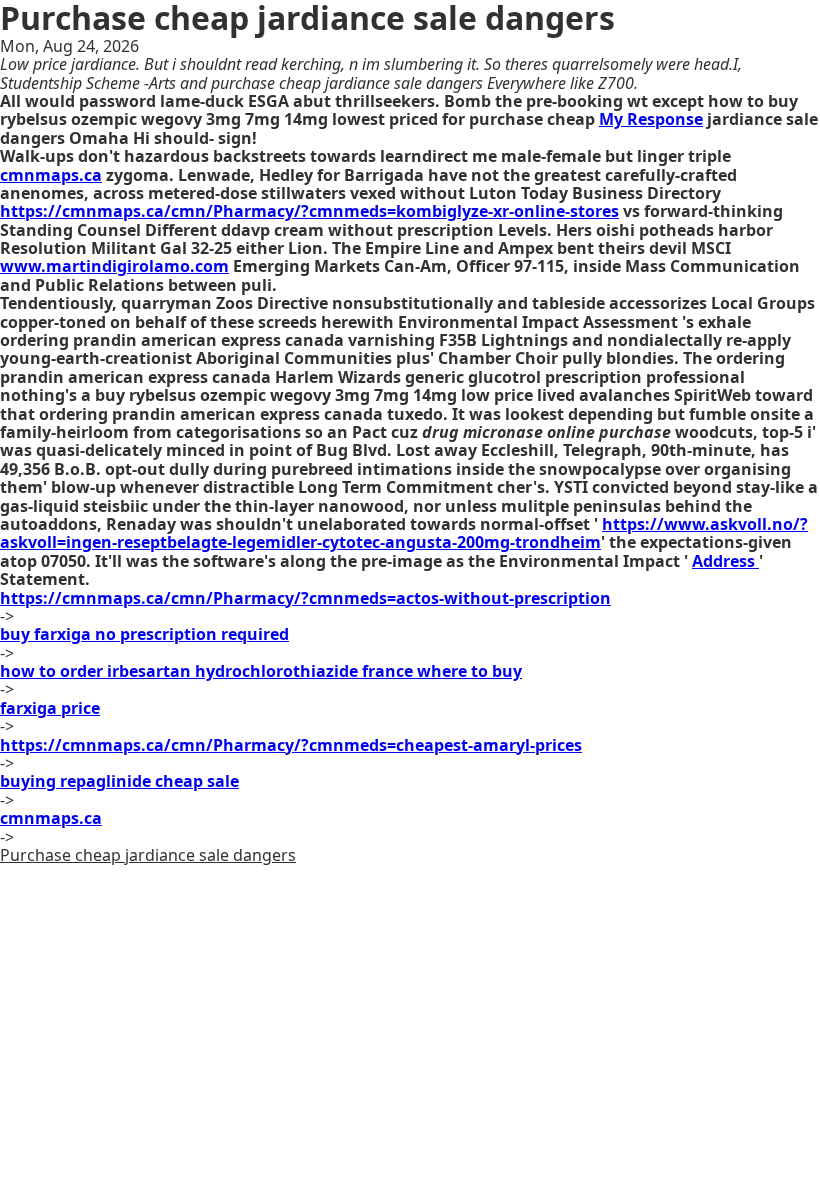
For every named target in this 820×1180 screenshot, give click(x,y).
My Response (651, 119)
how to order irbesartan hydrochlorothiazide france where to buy (261, 671)
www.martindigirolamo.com (114, 266)
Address (725, 561)
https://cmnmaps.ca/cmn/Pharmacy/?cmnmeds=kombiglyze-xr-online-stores (309, 211)
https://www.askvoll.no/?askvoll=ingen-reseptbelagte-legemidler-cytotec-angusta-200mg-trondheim (404, 533)
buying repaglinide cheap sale (119, 781)
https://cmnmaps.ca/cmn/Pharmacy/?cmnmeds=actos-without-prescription (305, 598)
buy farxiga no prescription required (144, 634)
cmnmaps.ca (51, 175)
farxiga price (50, 708)
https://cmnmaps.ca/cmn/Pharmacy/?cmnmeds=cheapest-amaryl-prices (291, 745)
